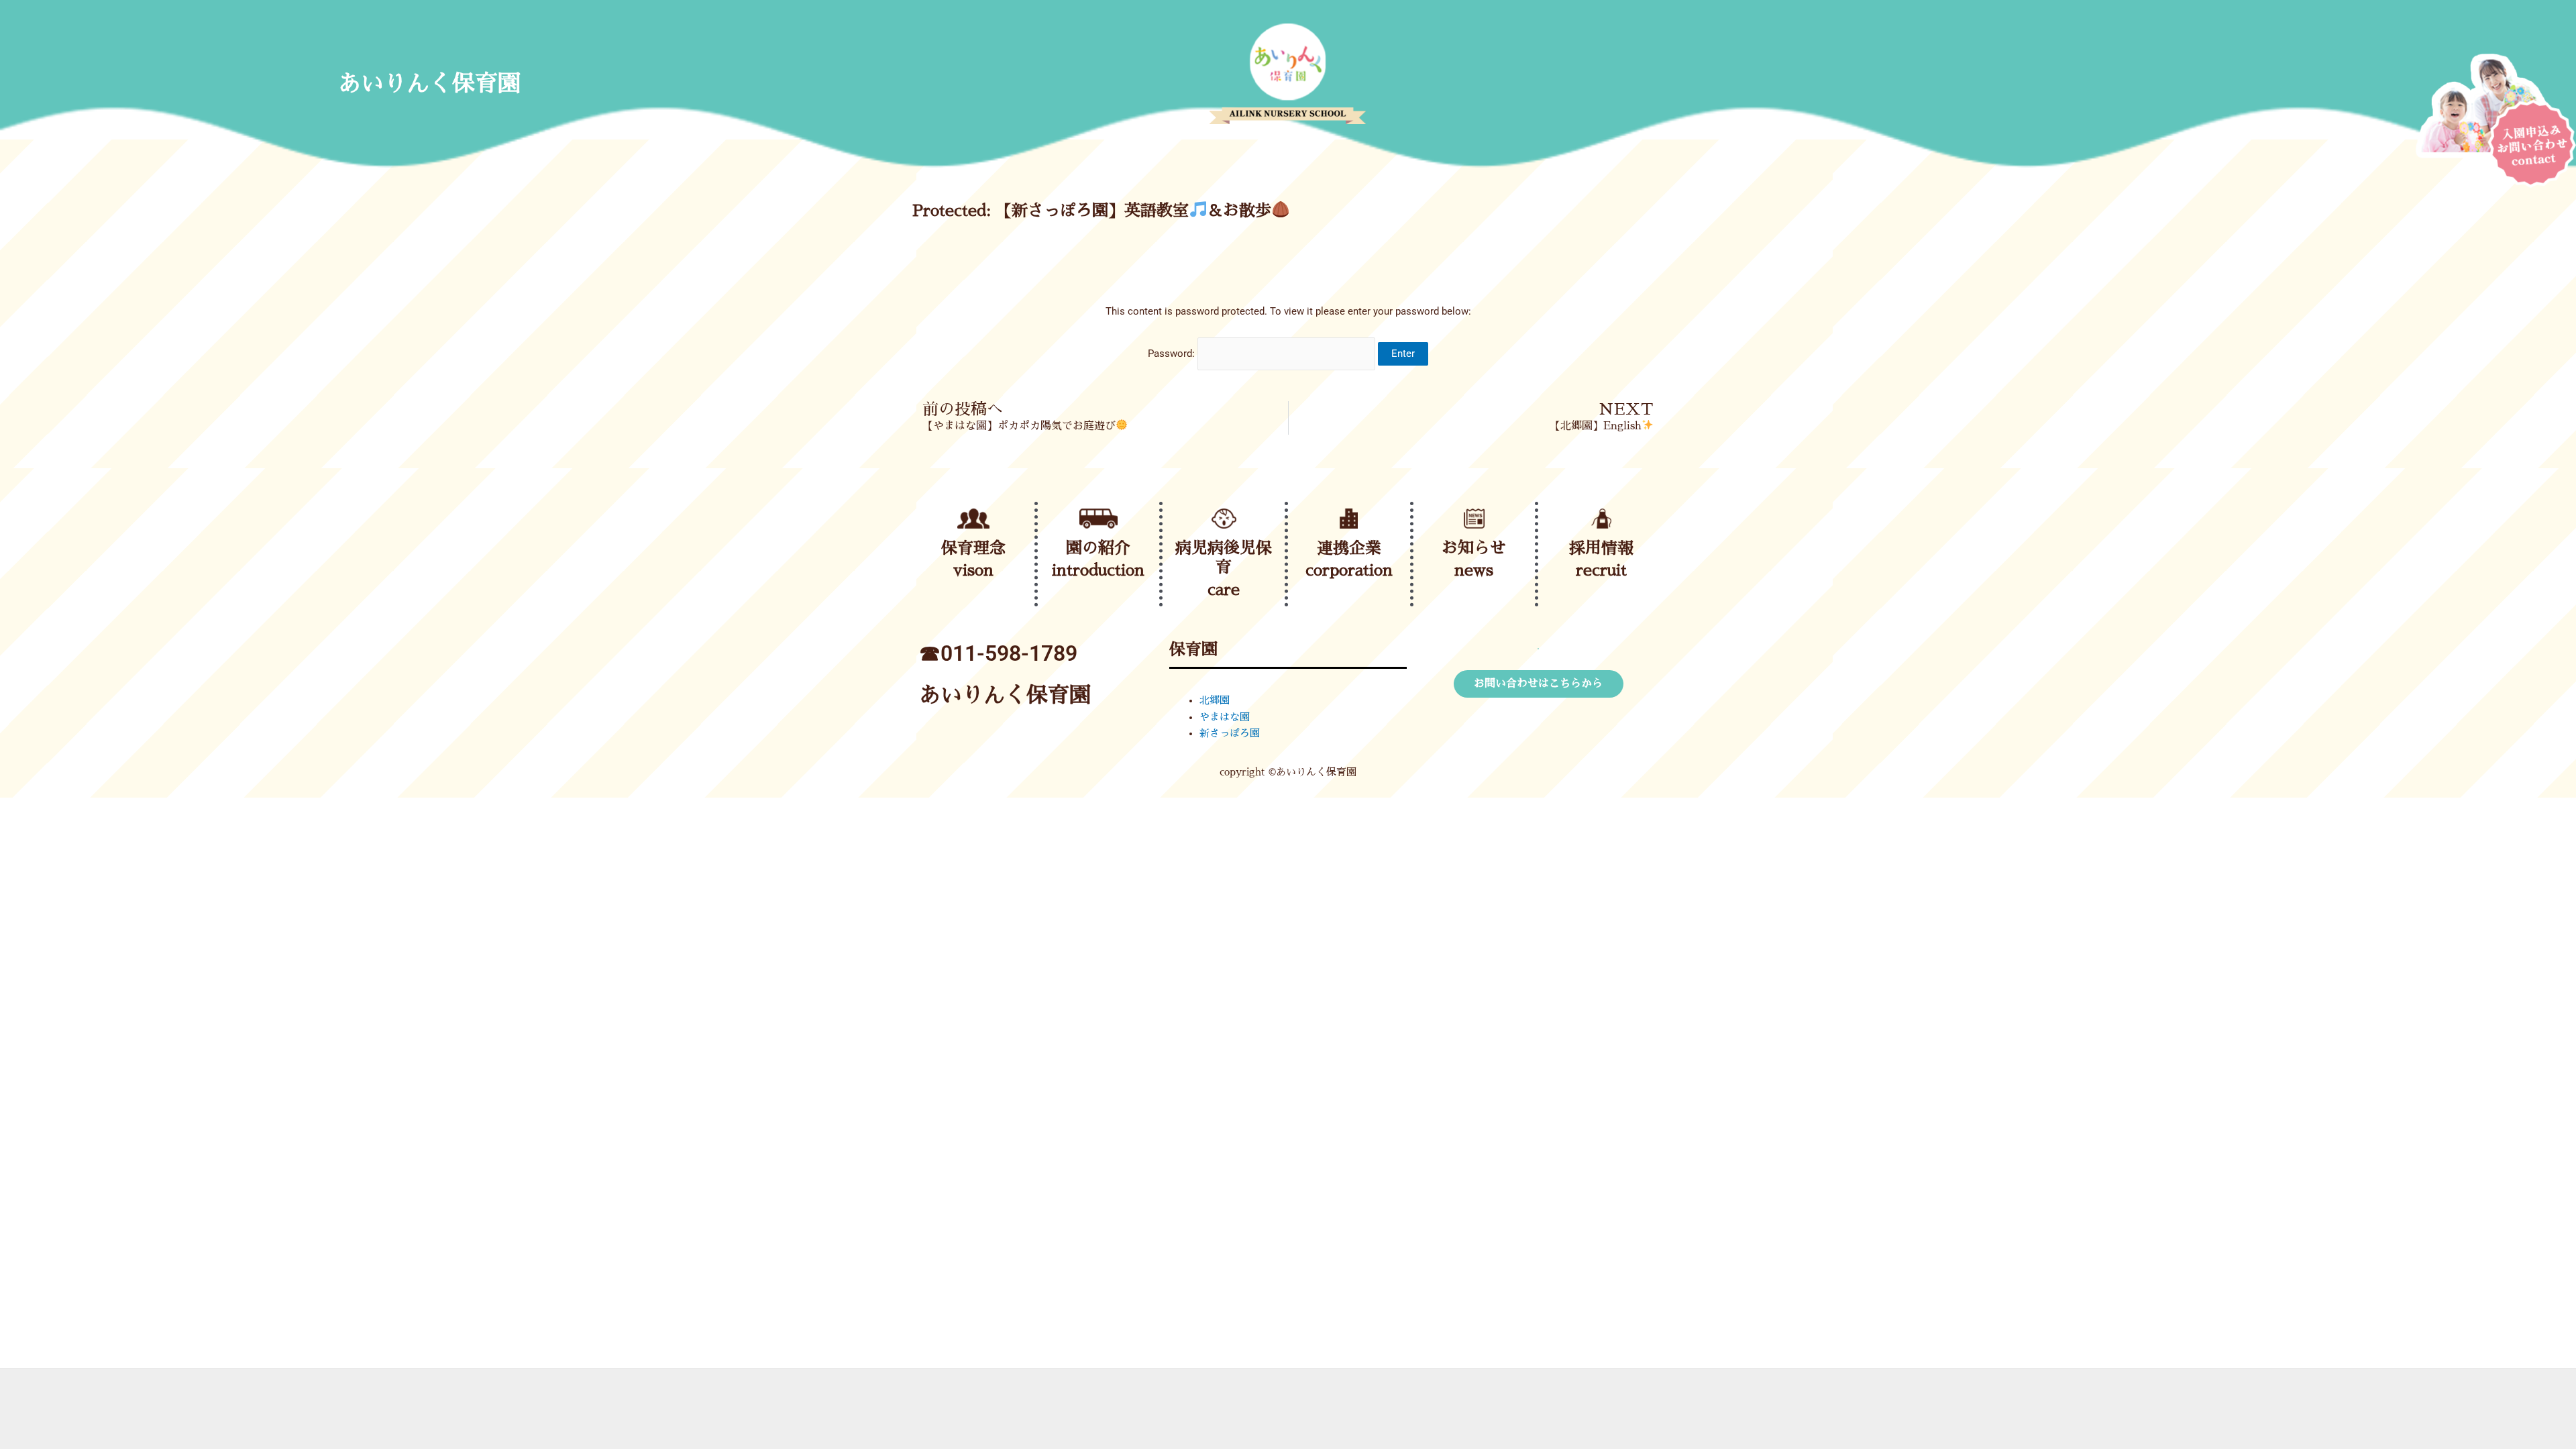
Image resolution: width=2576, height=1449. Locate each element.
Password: (1173, 354)
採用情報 (1601, 548)
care (1224, 590)
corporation (1349, 570)
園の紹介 (1098, 548)
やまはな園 (1225, 717)
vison (973, 570)
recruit (1601, 570)
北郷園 (1215, 700)
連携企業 (1349, 548)
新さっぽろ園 (1230, 733)
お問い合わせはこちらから (1538, 684)
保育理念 (973, 548)
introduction (1098, 570)
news (1474, 570)
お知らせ (1474, 548)
